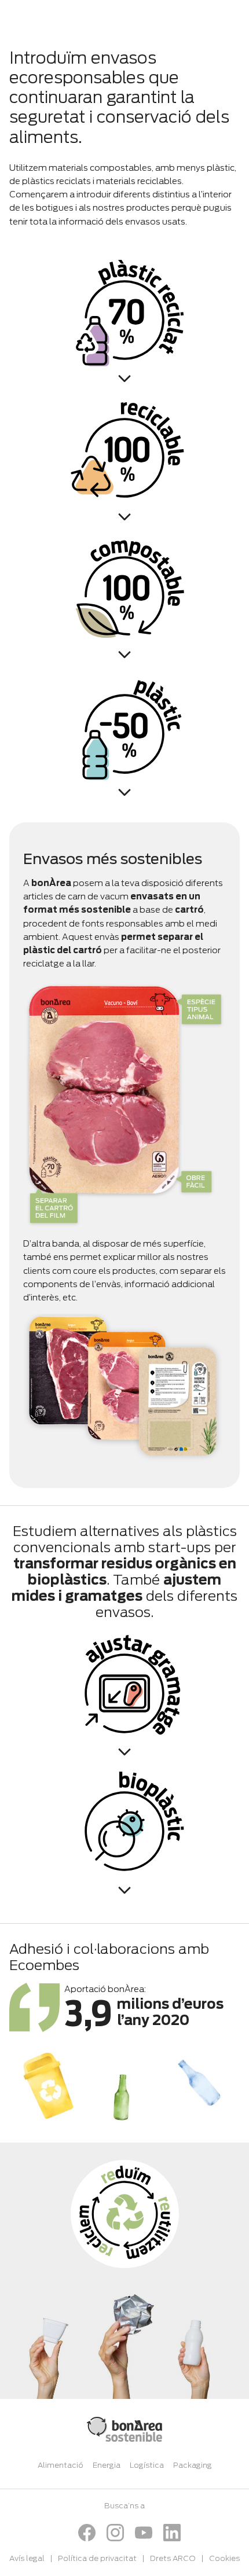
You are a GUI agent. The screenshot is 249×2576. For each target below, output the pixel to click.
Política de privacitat (97, 2558)
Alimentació (61, 2465)
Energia (107, 2465)
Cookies (224, 2558)
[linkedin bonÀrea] (172, 2533)
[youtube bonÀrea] (144, 2533)
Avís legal (27, 2558)
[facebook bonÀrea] (87, 2533)
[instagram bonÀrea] (115, 2533)
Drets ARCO (173, 2558)
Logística (147, 2465)
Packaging (193, 2465)
